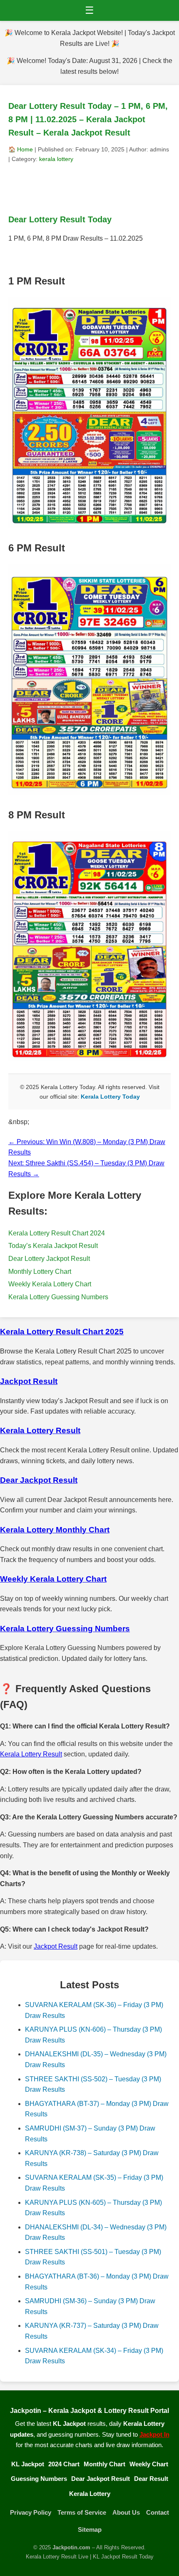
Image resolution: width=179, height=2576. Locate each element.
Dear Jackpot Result (101, 2479)
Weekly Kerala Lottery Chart (50, 1284)
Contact (158, 2512)
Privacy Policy (31, 2512)
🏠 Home (21, 149)
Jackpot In (154, 2434)
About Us (126, 2512)
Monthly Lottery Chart (40, 1272)
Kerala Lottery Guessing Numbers (58, 1297)
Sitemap (90, 2529)
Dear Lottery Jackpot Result (49, 1259)
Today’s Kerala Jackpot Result (53, 1246)
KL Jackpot (28, 2464)
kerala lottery (56, 159)
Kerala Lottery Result (31, 1754)
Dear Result (151, 2479)
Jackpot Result (56, 1946)
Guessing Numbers (39, 2479)
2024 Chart (64, 2464)
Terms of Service (82, 2512)
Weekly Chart (149, 2464)
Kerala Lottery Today (110, 1097)
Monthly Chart (104, 2464)
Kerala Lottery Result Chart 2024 (57, 1233)
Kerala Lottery (90, 2494)
